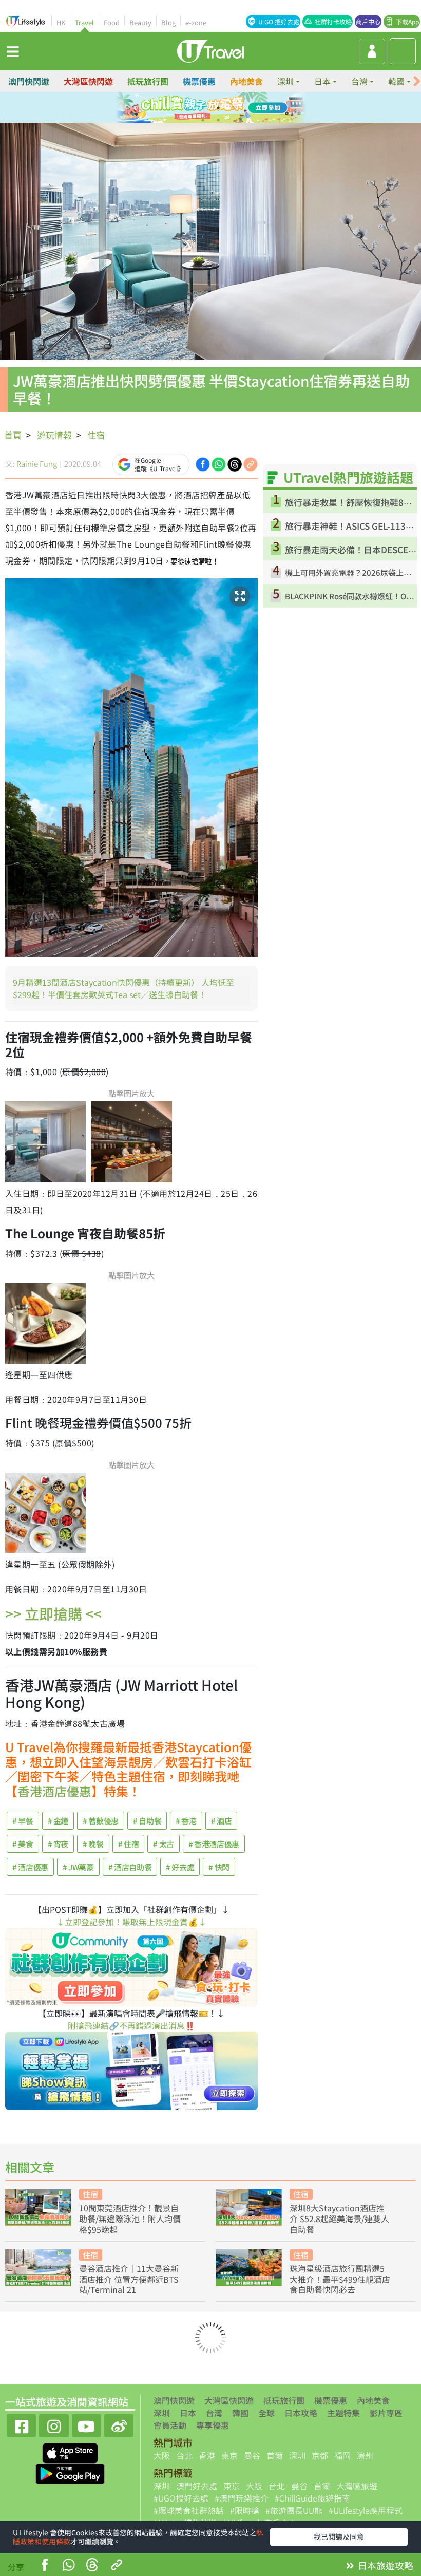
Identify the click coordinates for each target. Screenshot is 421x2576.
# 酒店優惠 (30, 1867)
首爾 (275, 2455)
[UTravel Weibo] (119, 2424)
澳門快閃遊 (29, 81)
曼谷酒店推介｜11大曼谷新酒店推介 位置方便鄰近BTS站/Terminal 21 (129, 2279)
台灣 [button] (359, 81)
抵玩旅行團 (148, 81)
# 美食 (23, 1844)
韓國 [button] (396, 81)
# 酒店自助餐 (130, 1867)
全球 (266, 2413)
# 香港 (186, 1821)
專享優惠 (213, 2425)
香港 (207, 2455)
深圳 (162, 2413)
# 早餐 (23, 1821)
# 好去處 (180, 1867)
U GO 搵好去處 (279, 21)
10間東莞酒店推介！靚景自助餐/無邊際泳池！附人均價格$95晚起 (130, 2218)
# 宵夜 (58, 1844)
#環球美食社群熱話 (189, 2510)
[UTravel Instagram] (54, 2424)
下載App (407, 21)
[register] (372, 51)
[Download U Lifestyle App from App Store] (70, 2452)
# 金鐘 (58, 1821)
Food (112, 22)
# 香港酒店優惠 (214, 1844)
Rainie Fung (37, 464)
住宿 (96, 435)
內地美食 (246, 81)
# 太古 (164, 1844)
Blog (168, 22)
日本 (188, 2413)
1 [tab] (187, 108)
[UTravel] (210, 50)
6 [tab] (218, 120)
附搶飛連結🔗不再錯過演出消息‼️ (131, 2025)
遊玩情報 (54, 435)
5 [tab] (203, 120)
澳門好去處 (197, 2486)
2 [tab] (203, 108)
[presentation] (417, 81)
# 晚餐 (93, 1844)
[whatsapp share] (68, 2566)
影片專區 (386, 2413)
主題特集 (343, 2413)
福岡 (342, 2455)
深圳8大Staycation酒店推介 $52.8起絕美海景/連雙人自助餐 (339, 2218)
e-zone (196, 22)
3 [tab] (218, 108)
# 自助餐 (147, 1821)
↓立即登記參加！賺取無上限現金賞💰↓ (131, 1922)
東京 (229, 2455)
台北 (184, 2455)
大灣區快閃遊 (88, 81)
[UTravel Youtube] (87, 2424)
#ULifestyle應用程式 (366, 2510)
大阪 (162, 2455)
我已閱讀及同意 (339, 2536)
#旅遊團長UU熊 (294, 2510)
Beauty (140, 22)
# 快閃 (219, 1867)
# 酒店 (222, 1821)
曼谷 (252, 2455)
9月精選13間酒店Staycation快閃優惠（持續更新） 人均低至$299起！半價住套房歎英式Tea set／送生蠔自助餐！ (123, 988)
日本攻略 (301, 2413)
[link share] (251, 463)
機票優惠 (199, 81)
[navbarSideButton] (13, 51)
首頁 (13, 435)
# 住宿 (129, 1844)
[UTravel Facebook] (21, 2424)
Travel (84, 22)
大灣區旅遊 (357, 2486)
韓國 (240, 2413)
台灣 (214, 2413)
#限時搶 (245, 2510)
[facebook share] (45, 2566)
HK (61, 22)
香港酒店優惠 (54, 1791)
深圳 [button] (285, 81)
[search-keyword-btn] (403, 51)
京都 (320, 2455)
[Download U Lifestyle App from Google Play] (70, 2473)
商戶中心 (368, 21)
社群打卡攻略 (333, 21)
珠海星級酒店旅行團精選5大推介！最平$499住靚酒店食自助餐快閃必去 (340, 2279)
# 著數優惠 (101, 1821)
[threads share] (92, 2566)
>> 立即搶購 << (53, 1613)
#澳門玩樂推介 (242, 2498)
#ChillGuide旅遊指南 (312, 2498)
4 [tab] (234, 108)
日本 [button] (322, 81)
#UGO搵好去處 (181, 2498)
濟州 (365, 2455)
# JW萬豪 (78, 1867)
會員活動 (170, 2425)
